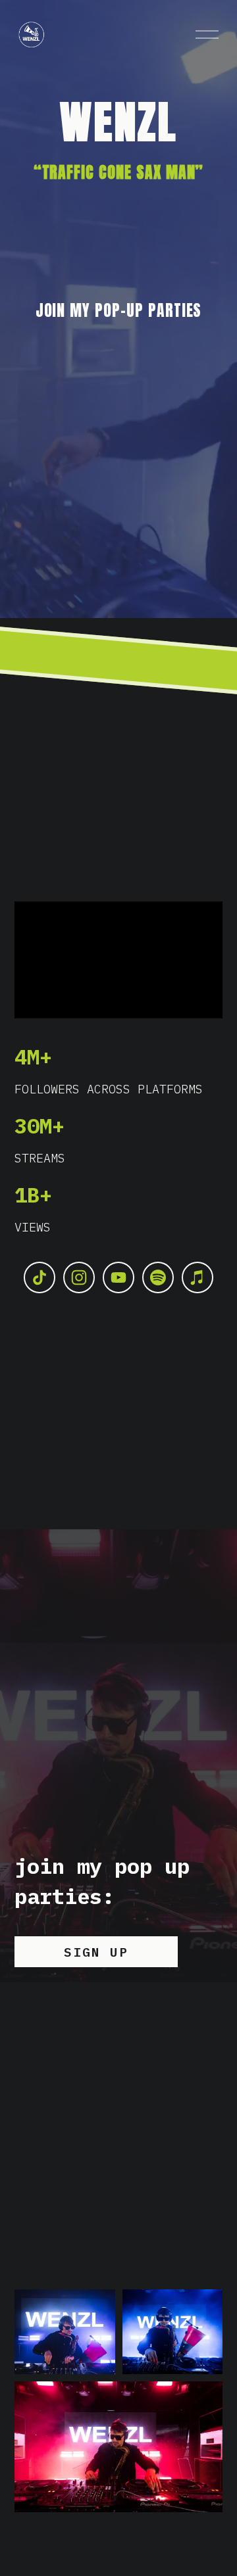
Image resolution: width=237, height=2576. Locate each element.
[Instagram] (79, 1277)
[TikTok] (39, 1277)
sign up (96, 1952)
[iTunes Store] (197, 1277)
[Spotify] (158, 1277)
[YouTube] (118, 1277)
